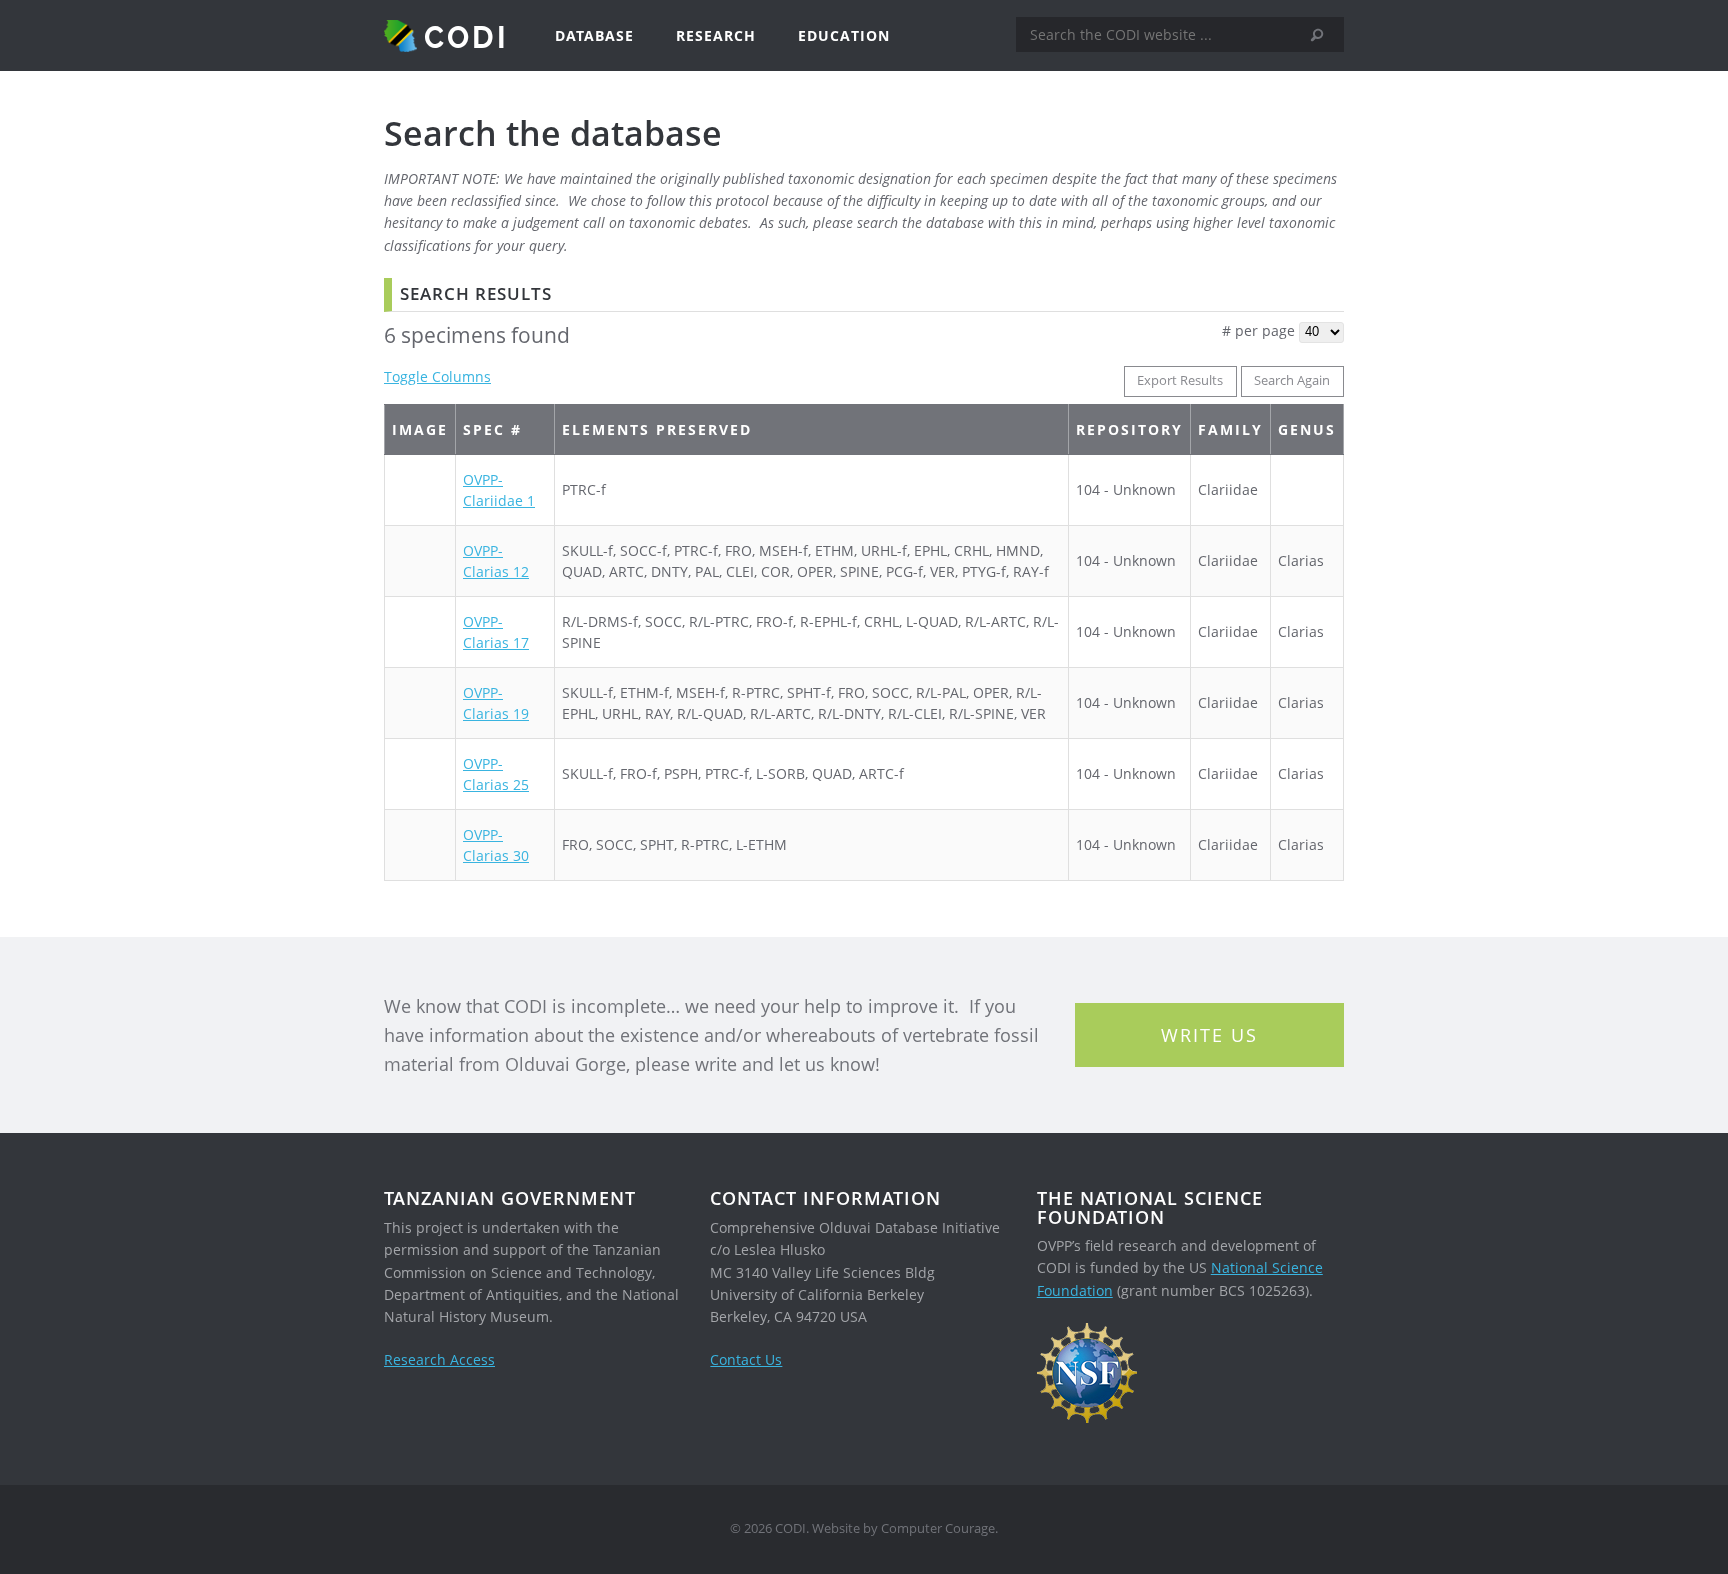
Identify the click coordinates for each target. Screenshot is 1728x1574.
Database (594, 35)
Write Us (1209, 1035)
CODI (466, 36)
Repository (1129, 429)
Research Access (439, 1359)
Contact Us (746, 1359)
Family (1230, 429)
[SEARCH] (1324, 35)
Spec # (492, 429)
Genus (1307, 429)
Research (716, 35)
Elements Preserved (657, 429)
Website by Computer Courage (903, 1528)
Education (844, 35)
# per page (1258, 330)
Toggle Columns (437, 376)
